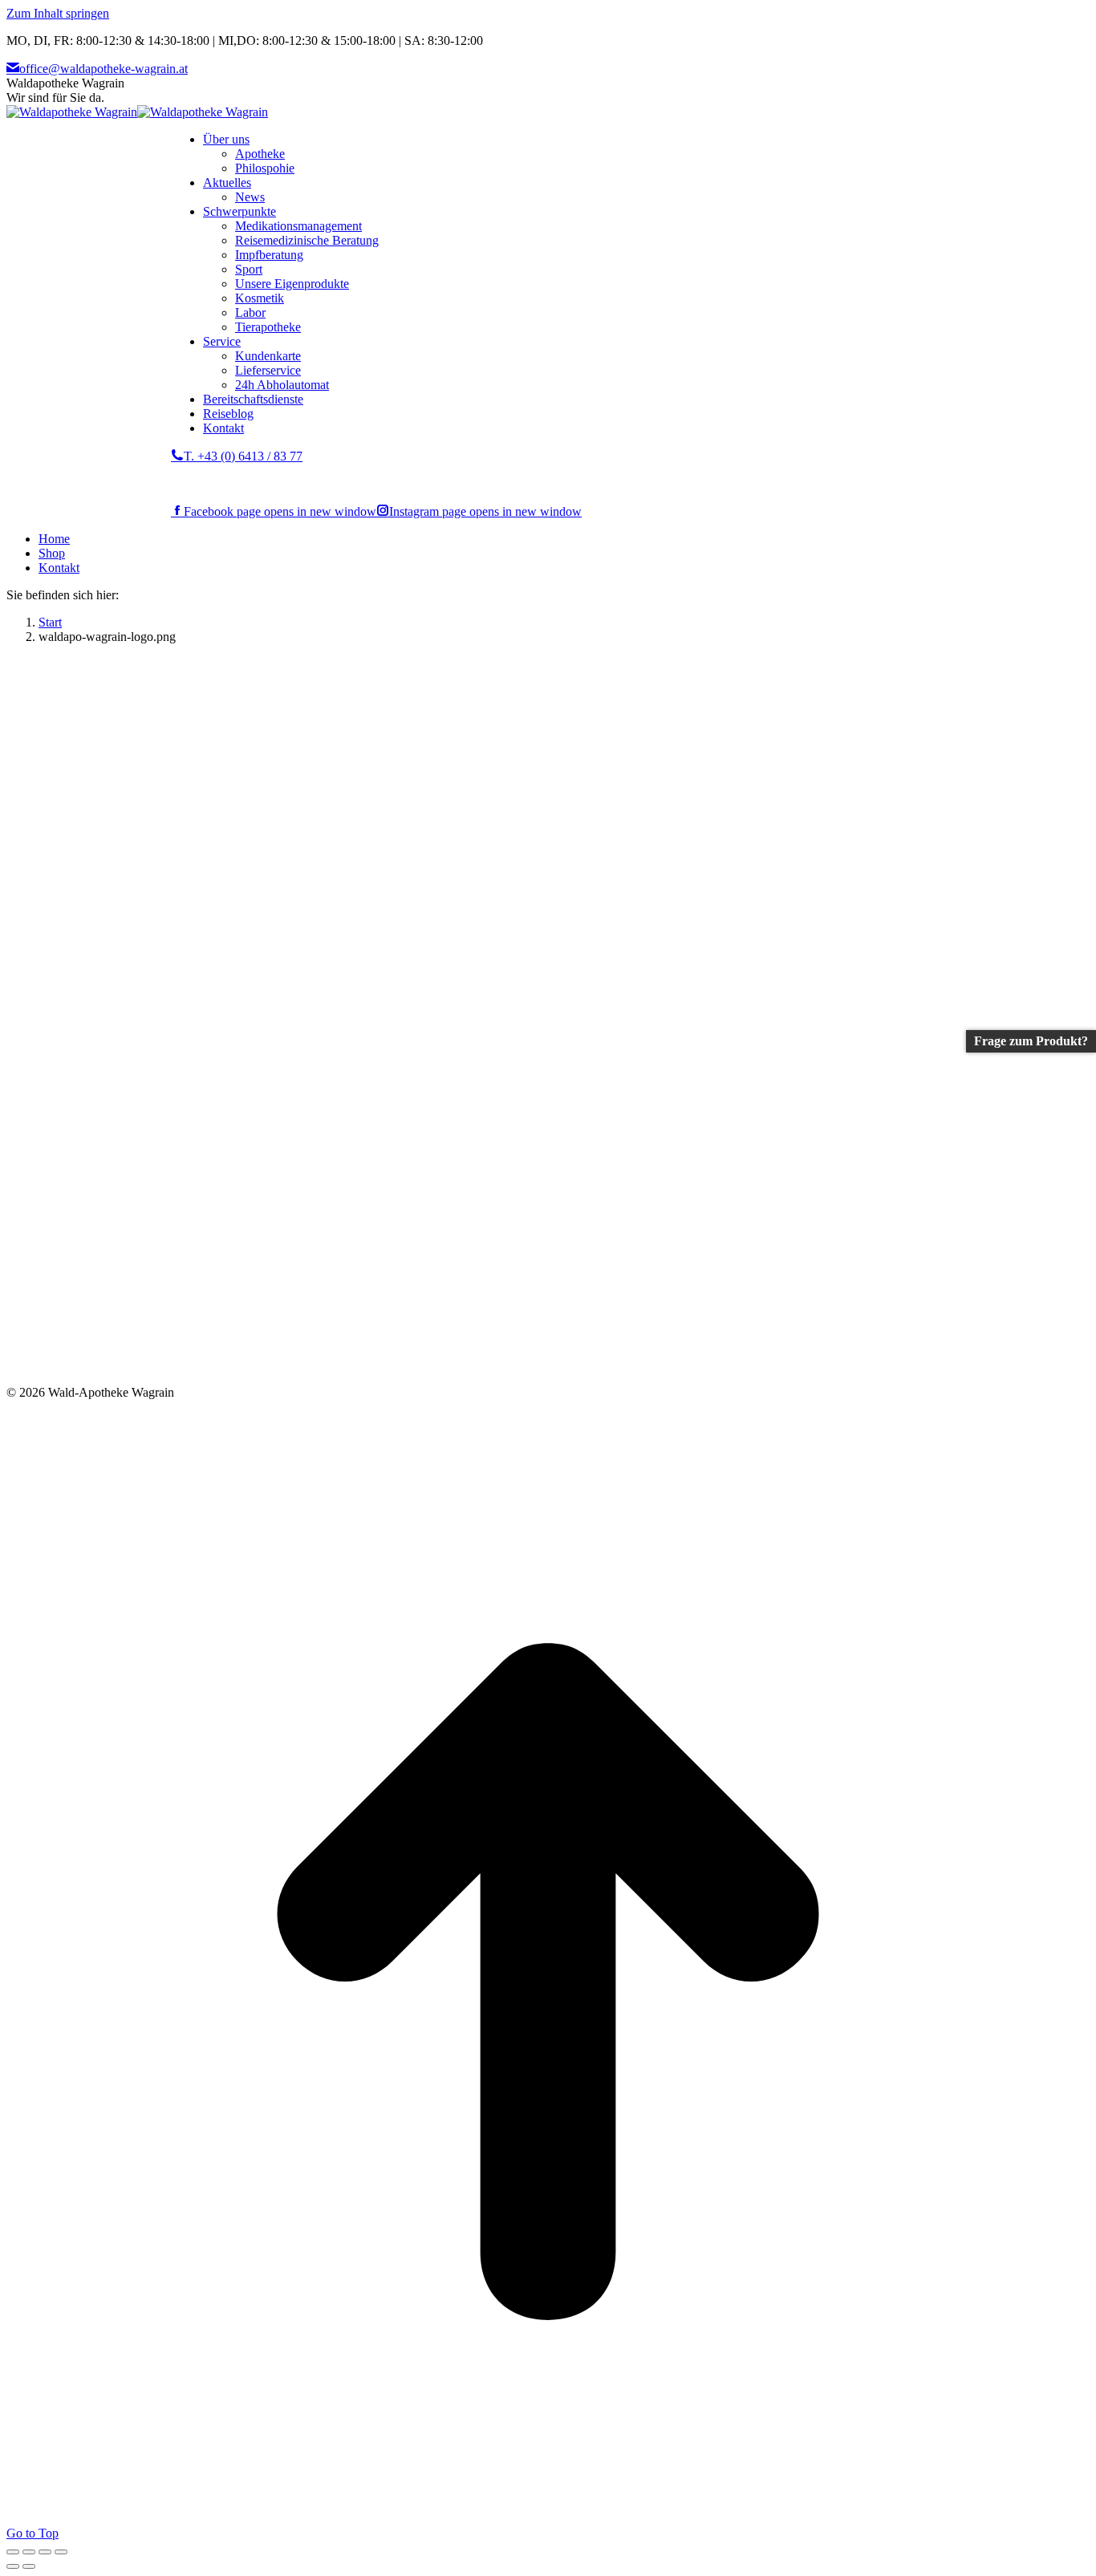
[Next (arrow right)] (29, 2566)
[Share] (29, 2552)
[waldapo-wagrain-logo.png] (369, 1378)
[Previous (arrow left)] (13, 2566)
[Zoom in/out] (61, 2552)
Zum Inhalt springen (58, 13)
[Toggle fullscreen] (45, 2552)
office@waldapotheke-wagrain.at (104, 69)
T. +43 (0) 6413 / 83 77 (243, 456)
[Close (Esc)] (13, 2552)
